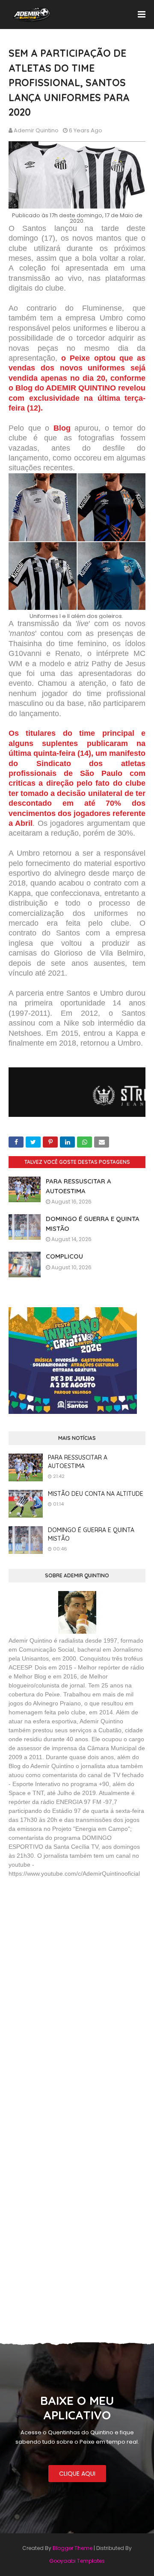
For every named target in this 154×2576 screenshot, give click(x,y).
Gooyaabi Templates (77, 2561)
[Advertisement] (73, 1947)
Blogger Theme (73, 2548)
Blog (62, 428)
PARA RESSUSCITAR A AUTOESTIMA (78, 1462)
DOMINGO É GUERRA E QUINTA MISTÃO (91, 1534)
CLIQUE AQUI (77, 2474)
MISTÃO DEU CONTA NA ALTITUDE (96, 1494)
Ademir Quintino (36, 130)
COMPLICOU (64, 1256)
